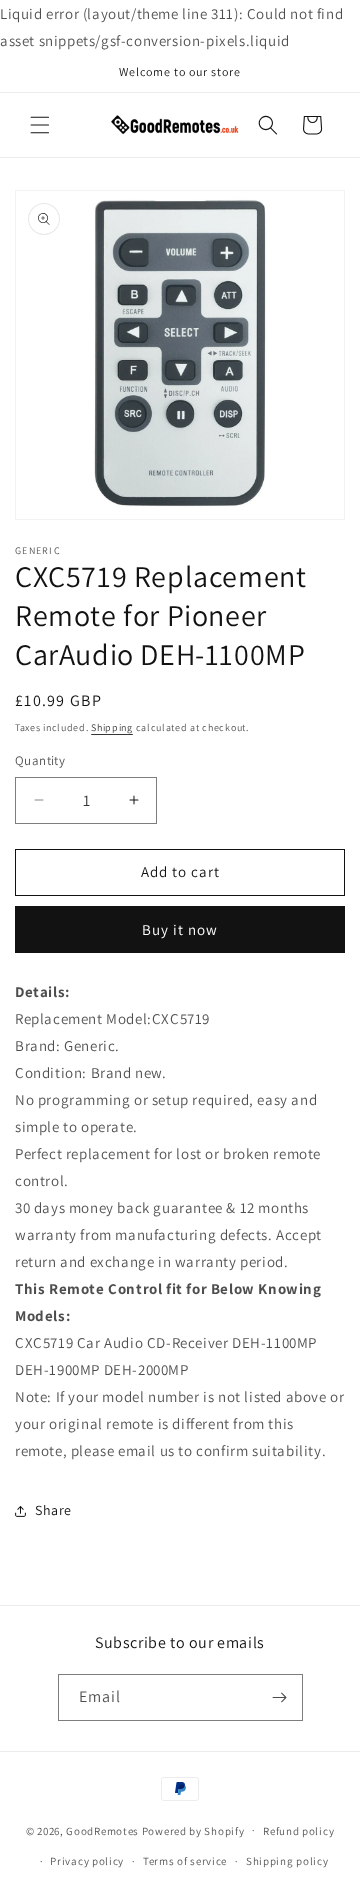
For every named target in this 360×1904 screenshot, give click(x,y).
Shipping (112, 727)
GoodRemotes (102, 1830)
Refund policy (298, 1831)
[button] (40, 125)
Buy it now (180, 929)
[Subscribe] (280, 1697)
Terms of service (185, 1861)
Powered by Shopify (193, 1830)
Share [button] (53, 1510)
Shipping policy (287, 1861)
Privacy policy (87, 1861)
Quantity (40, 760)
